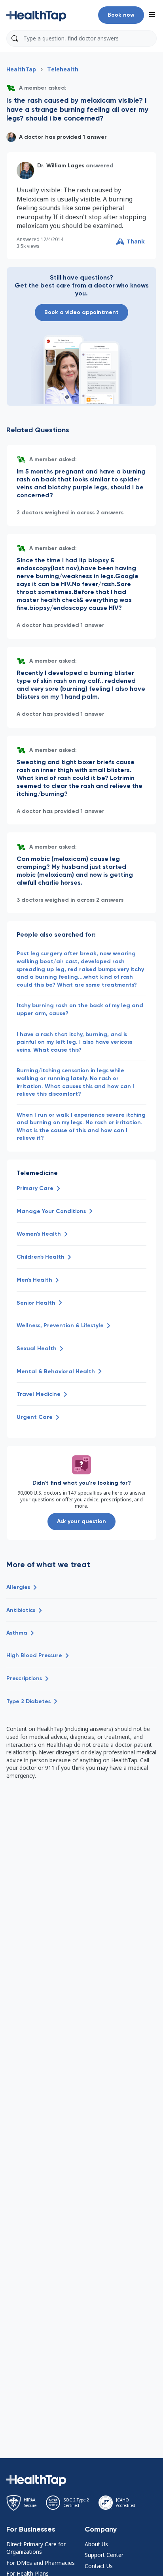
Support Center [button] (104, 2555)
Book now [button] (121, 15)
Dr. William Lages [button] (61, 166)
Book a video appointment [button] (81, 312)
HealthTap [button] (21, 69)
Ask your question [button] (81, 1521)
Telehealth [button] (63, 69)
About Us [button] (96, 2544)
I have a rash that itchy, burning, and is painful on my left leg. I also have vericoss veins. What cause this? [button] (74, 1042)
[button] (36, 15)
